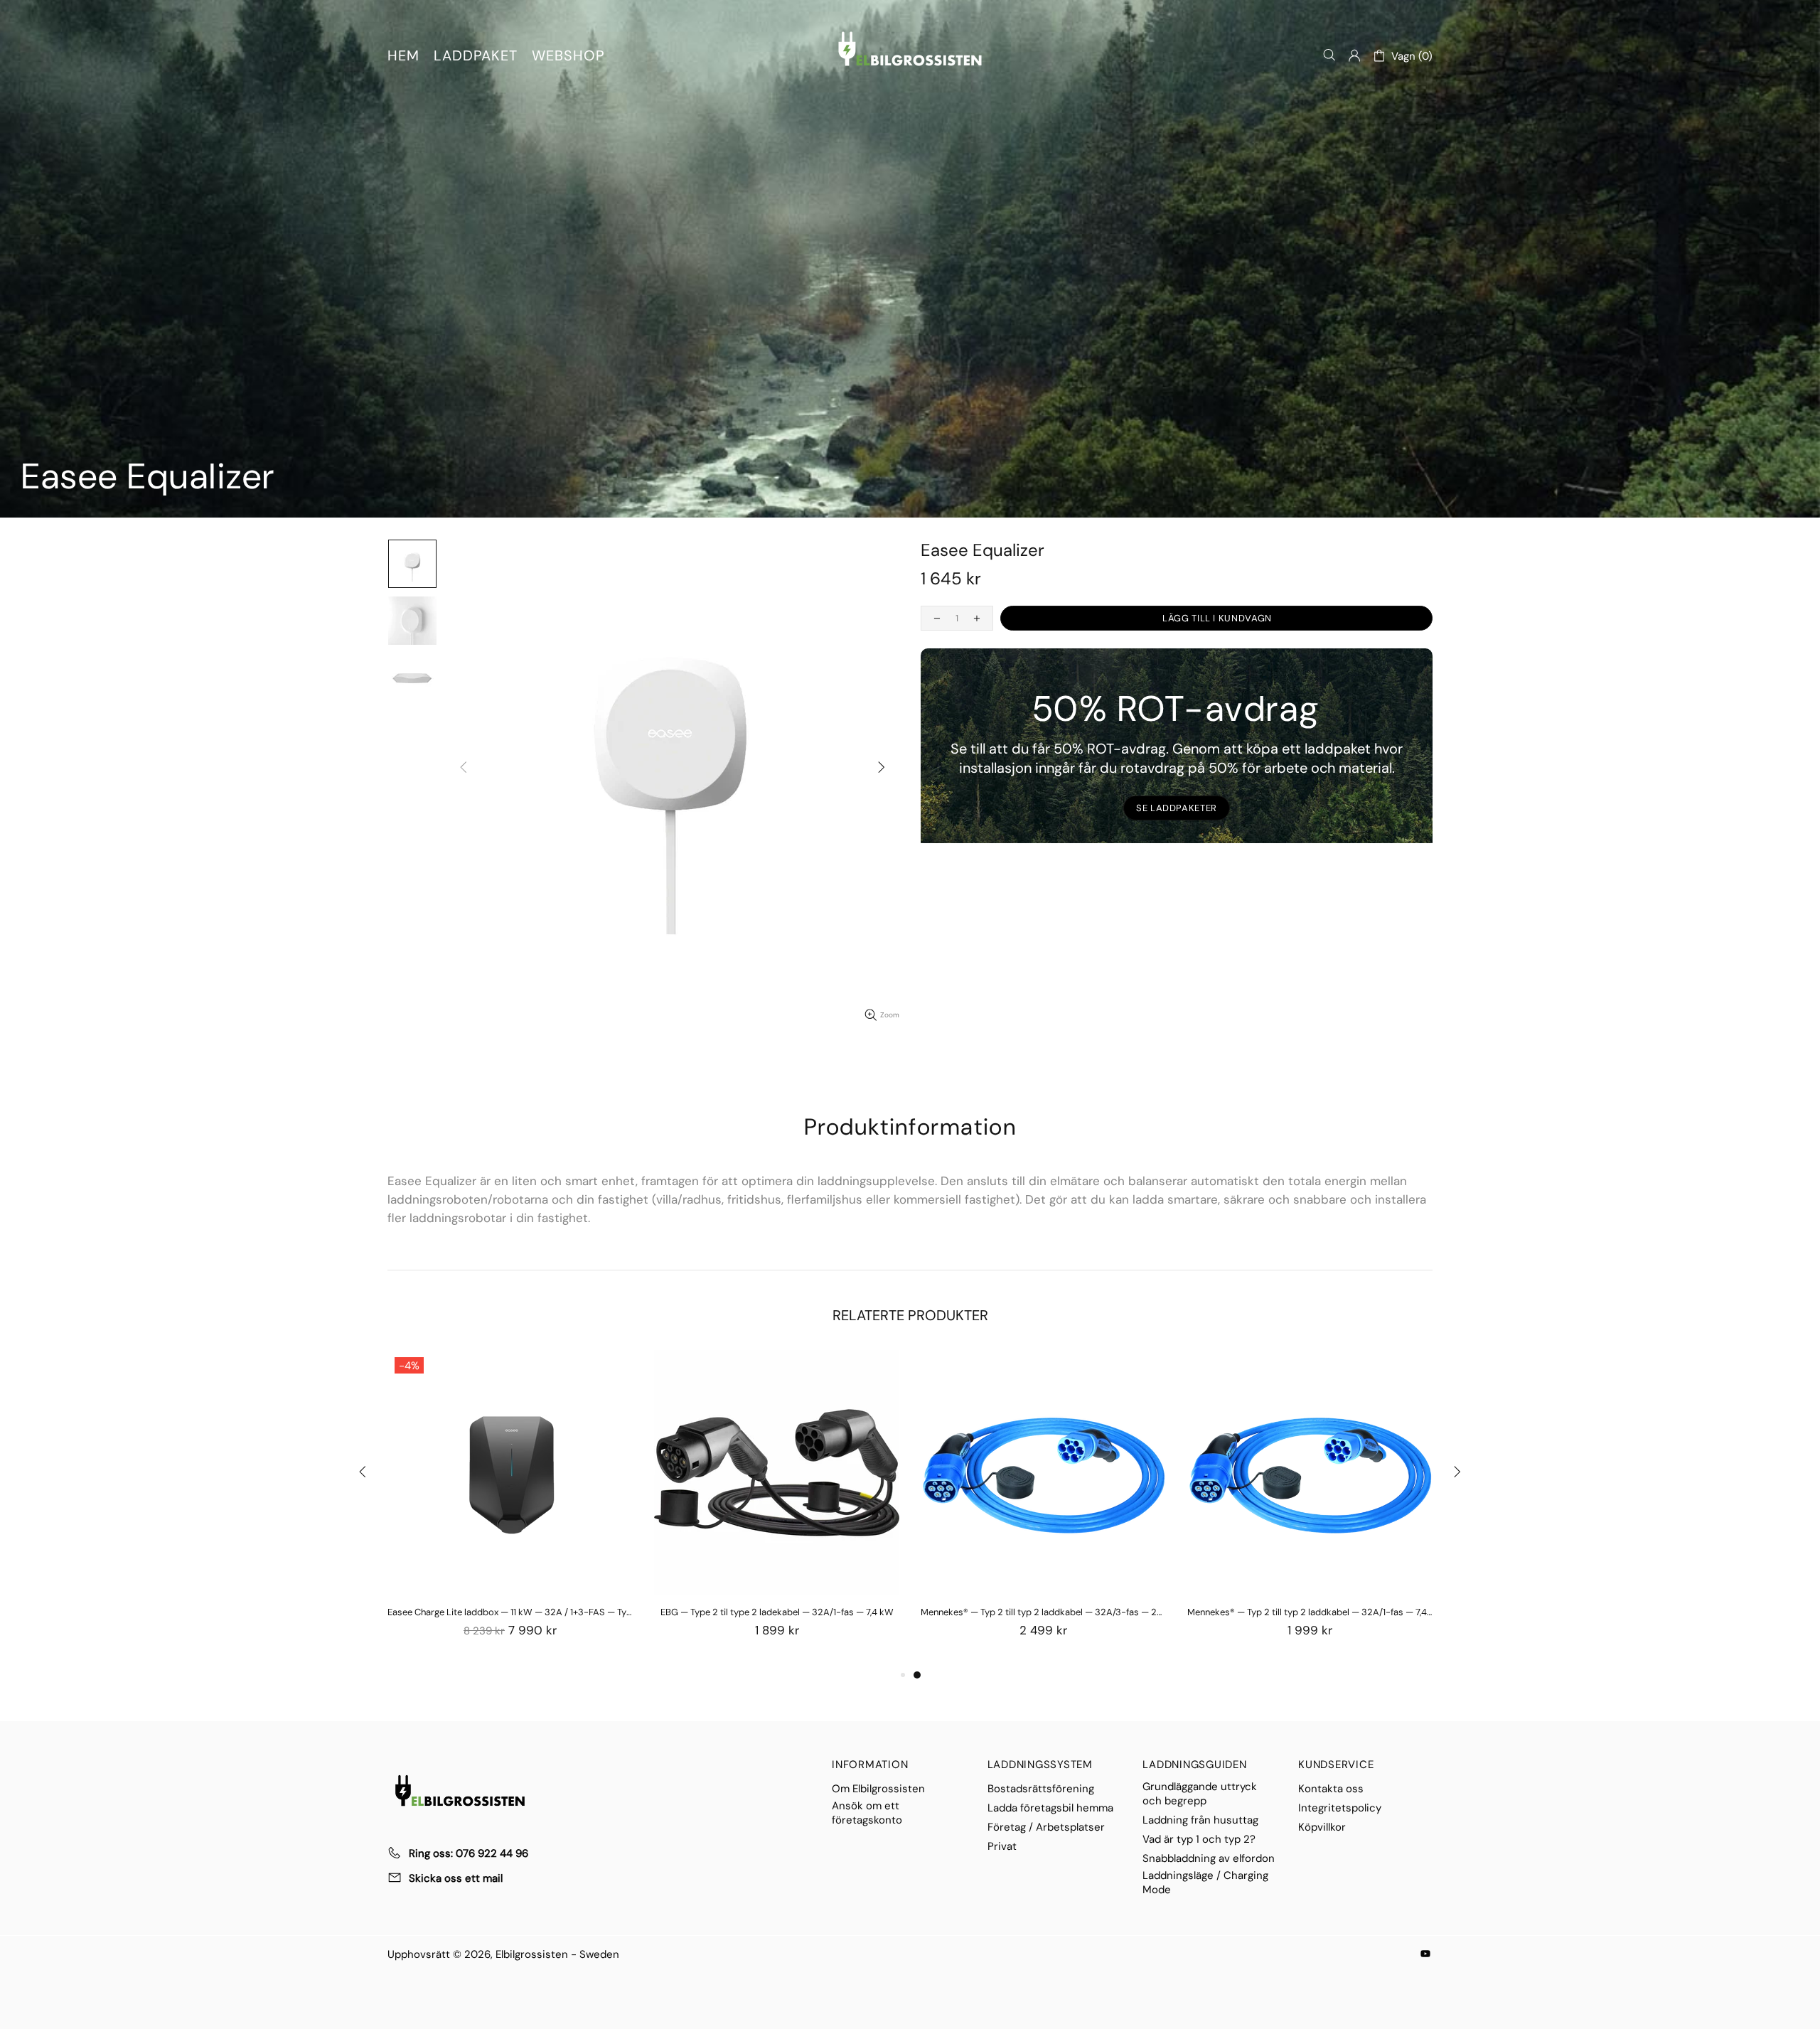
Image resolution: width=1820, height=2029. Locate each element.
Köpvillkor (1322, 1827)
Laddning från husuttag (1200, 1820)
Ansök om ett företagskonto (867, 1813)
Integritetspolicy (1340, 1808)
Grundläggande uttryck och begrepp (1200, 1794)
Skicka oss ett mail (456, 1878)
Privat (1002, 1846)
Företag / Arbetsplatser (1046, 1827)
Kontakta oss (1331, 1789)
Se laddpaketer (1177, 808)
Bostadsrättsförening (1041, 1789)
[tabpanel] (1043, 1508)
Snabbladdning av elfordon (1209, 1858)
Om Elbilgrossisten (878, 1789)
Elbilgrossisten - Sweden (910, 49)
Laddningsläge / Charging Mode (1205, 1883)
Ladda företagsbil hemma (1050, 1808)
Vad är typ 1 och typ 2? (1199, 1839)
